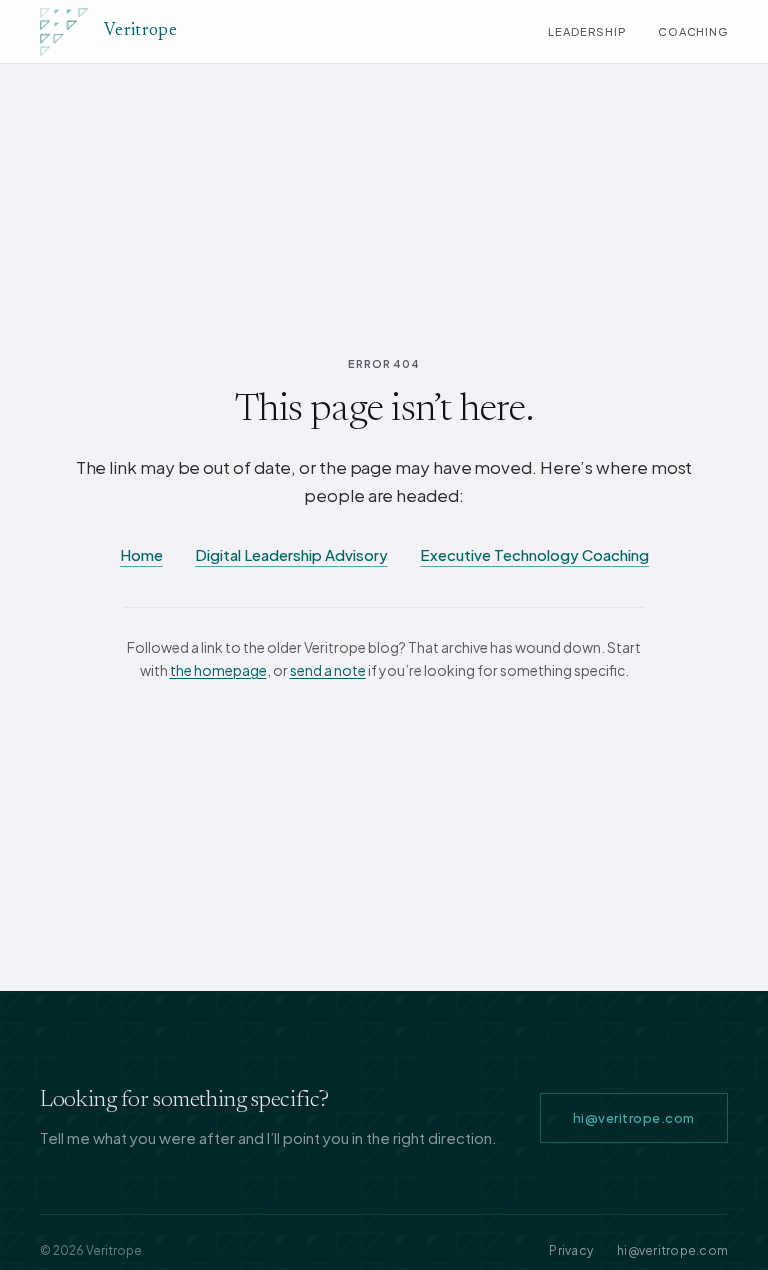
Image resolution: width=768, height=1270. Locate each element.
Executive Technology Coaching (534, 554)
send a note (328, 670)
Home (141, 554)
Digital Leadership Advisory (291, 554)
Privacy (571, 1250)
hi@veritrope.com (634, 1118)
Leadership (587, 31)
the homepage (218, 670)
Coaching (693, 31)
